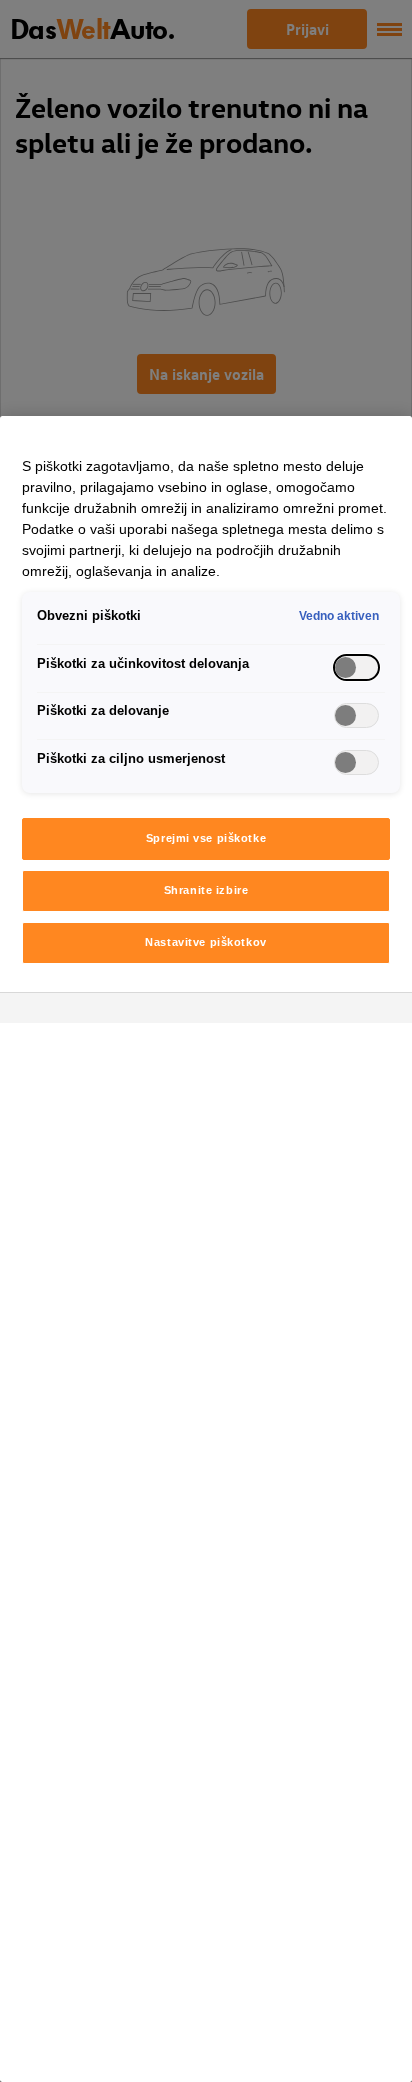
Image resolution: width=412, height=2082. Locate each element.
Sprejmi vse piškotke (206, 838)
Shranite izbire (206, 890)
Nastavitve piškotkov (205, 942)
